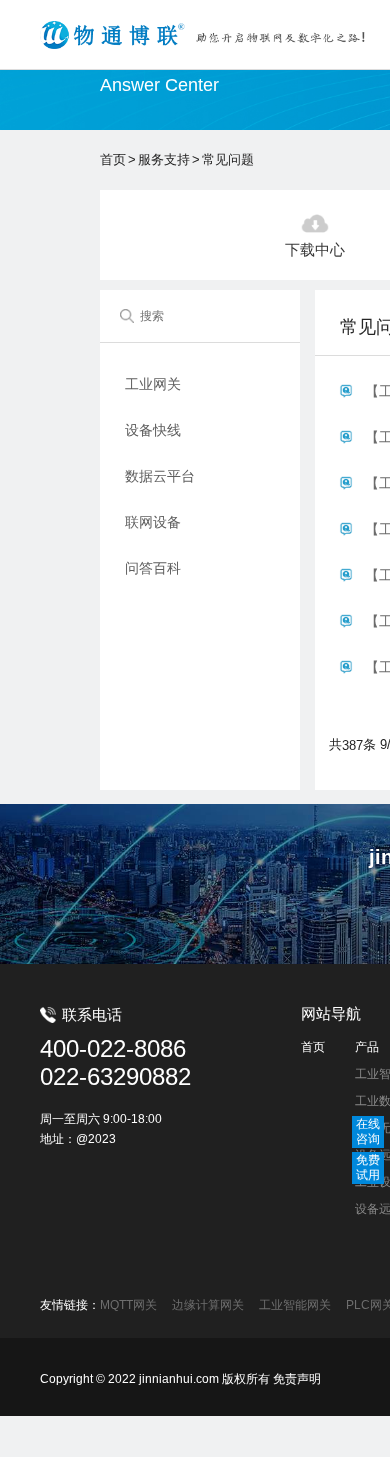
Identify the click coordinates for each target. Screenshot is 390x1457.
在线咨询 (368, 1131)
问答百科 (153, 568)
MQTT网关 (128, 1305)
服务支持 (164, 159)
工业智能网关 (295, 1305)
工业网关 (153, 384)
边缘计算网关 (208, 1305)
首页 (113, 159)
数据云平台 (160, 476)
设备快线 (153, 430)
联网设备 (153, 522)
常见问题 (228, 159)
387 (352, 745)
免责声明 (297, 1379)
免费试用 (368, 1167)
